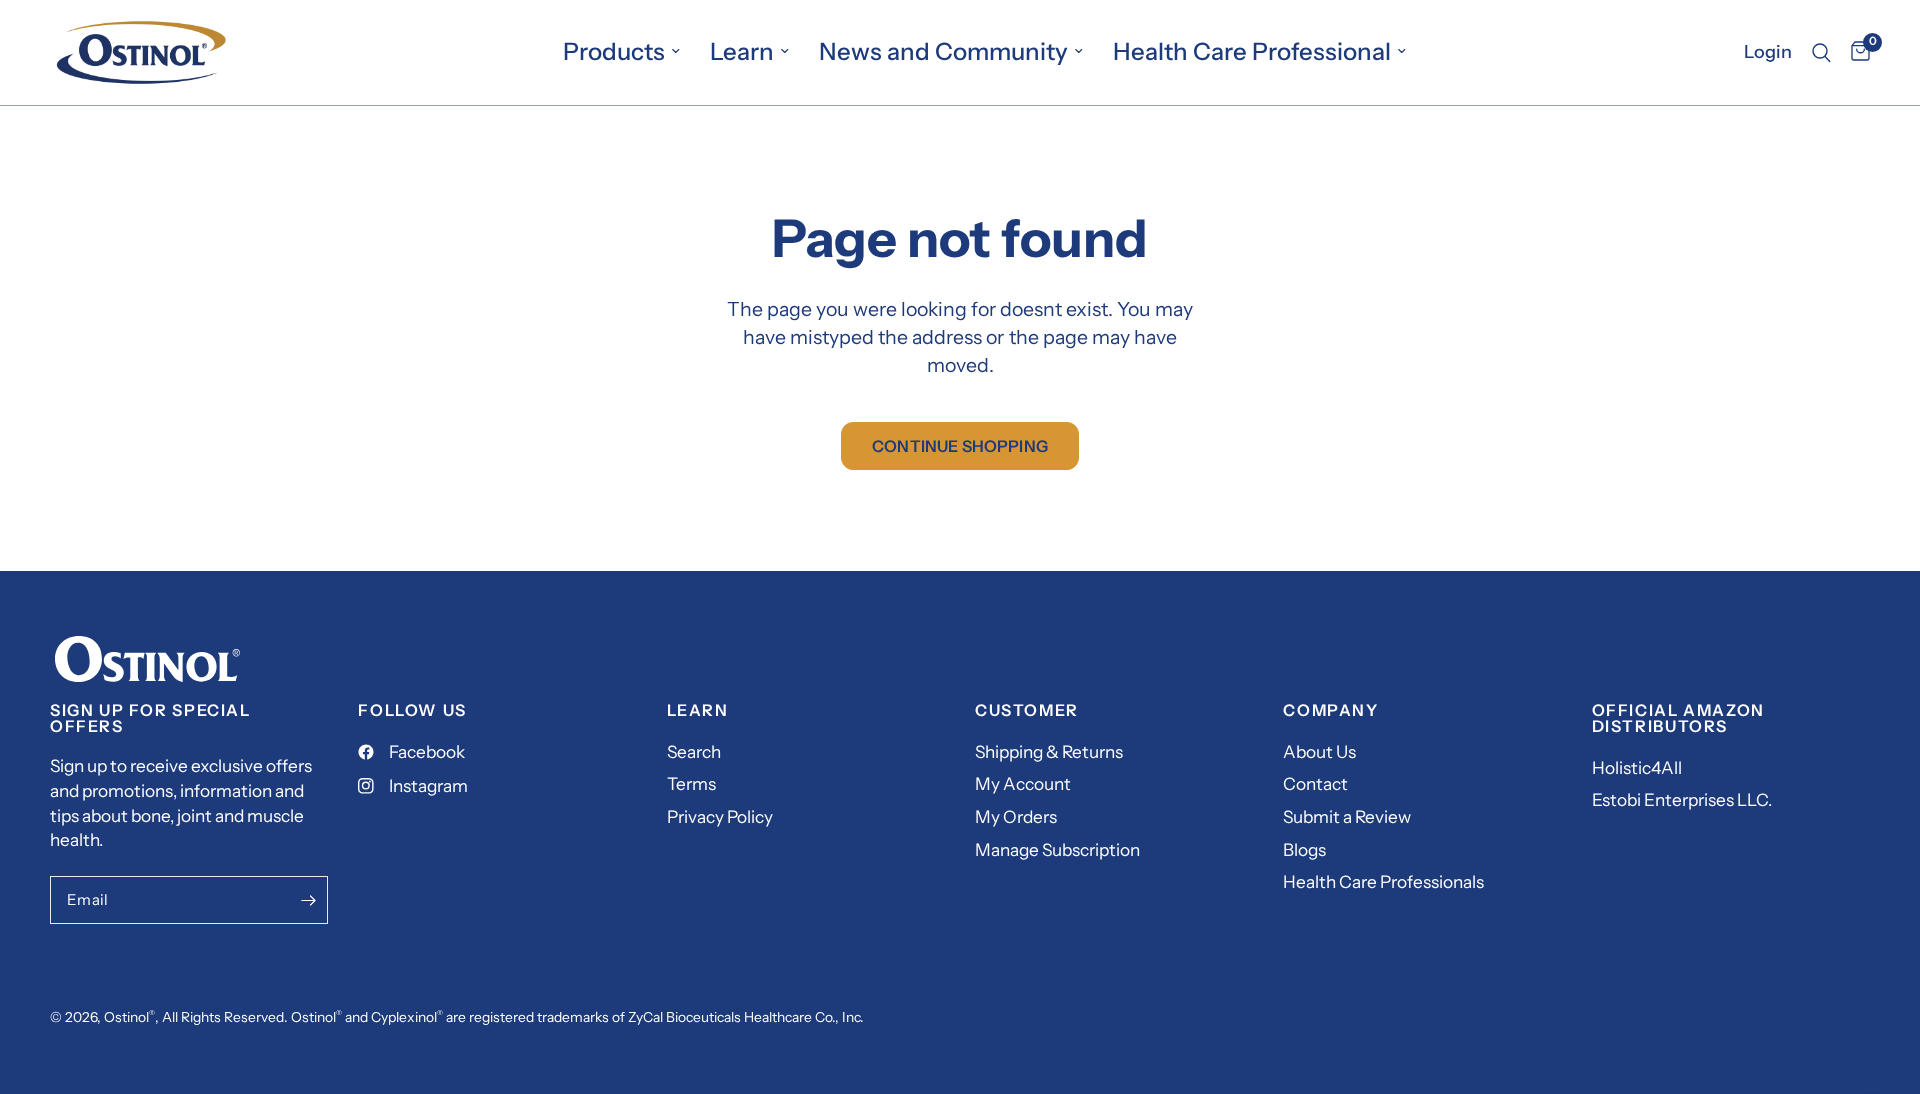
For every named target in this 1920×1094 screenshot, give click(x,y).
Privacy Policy (720, 816)
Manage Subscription (1057, 849)
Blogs (1304, 849)
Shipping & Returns (1049, 751)
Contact (1315, 783)
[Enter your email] (308, 900)
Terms (691, 783)
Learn (742, 51)
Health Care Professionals (1383, 881)
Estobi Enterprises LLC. (1682, 799)
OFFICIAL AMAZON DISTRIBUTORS (1678, 718)
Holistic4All (1637, 767)
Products (614, 51)
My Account (1023, 783)
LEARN (698, 710)
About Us (1319, 751)
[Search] (1821, 52)
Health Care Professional (1252, 51)
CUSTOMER (1027, 710)
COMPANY (1330, 710)
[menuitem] (621, 52)
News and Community (943, 51)
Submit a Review (1347, 816)
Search (694, 751)
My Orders (1016, 816)
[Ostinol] (147, 656)
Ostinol (126, 1017)
